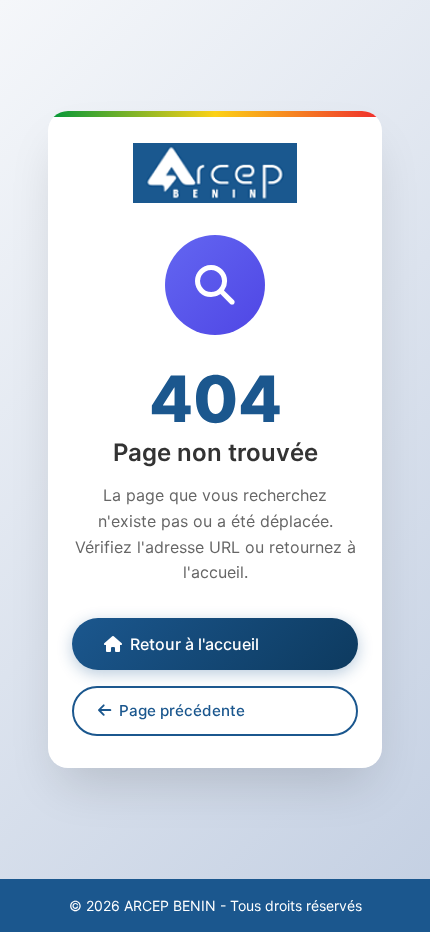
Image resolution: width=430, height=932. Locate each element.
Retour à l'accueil (194, 644)
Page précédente (182, 710)
